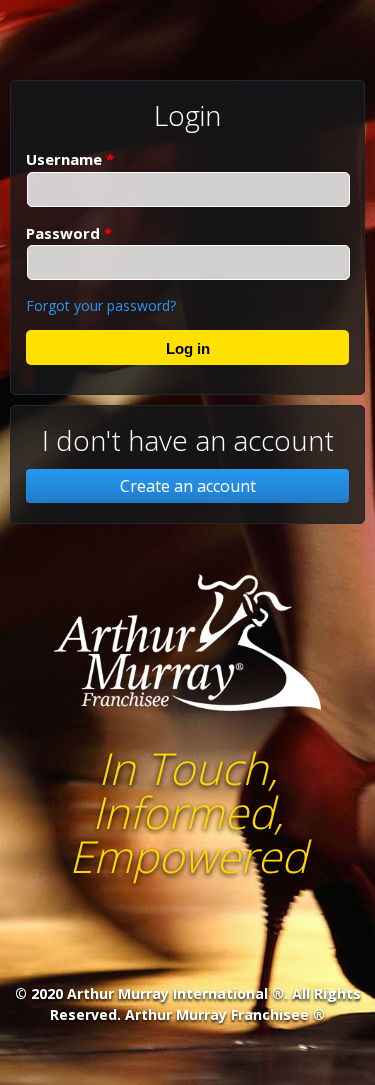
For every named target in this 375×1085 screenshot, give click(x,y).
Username (70, 159)
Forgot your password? (101, 305)
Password (69, 233)
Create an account (188, 486)
